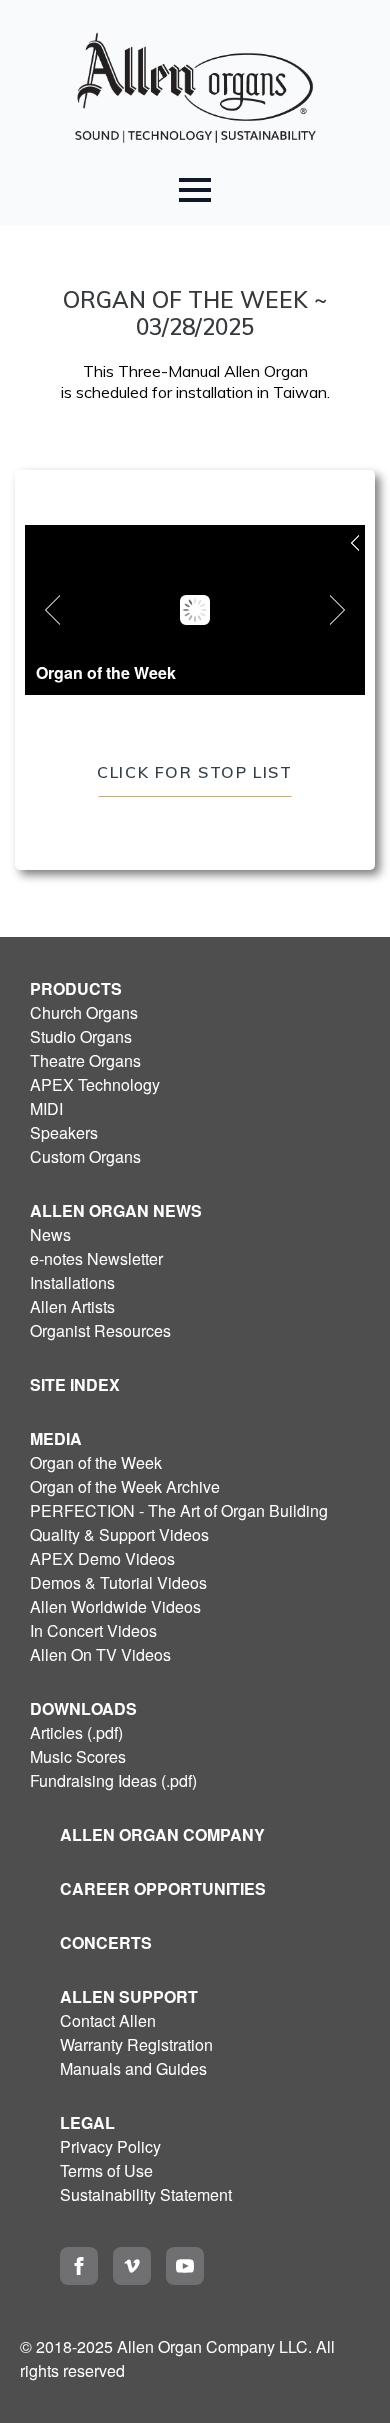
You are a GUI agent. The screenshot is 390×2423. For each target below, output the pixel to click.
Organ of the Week (96, 1462)
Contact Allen (108, 2020)
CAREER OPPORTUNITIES (163, 1888)
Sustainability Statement (146, 2194)
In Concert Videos (93, 1630)
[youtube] (185, 2266)
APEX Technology (95, 1084)
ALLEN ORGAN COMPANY (162, 1834)
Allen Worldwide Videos (115, 1606)
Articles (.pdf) (76, 1732)
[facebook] (79, 2266)
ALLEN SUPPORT (129, 1996)
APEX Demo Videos (102, 1558)
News (50, 1234)
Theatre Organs (85, 1060)
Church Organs (84, 1012)
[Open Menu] (195, 190)
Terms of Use (106, 2170)
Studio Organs (81, 1036)
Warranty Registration (136, 2044)
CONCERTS (106, 1942)
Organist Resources (100, 1330)
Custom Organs (85, 1156)
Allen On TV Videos (100, 1654)
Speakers (64, 1132)
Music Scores (78, 1756)
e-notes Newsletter (96, 1258)
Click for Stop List (194, 772)
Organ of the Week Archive (125, 1486)
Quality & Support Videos (119, 1534)
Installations (72, 1282)
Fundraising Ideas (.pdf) (113, 1780)
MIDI (46, 1108)
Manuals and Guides (133, 2068)
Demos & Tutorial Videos (118, 1582)
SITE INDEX (75, 1384)
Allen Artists (72, 1306)
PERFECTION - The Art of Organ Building (179, 1510)
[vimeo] (132, 2266)
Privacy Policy (110, 2146)
